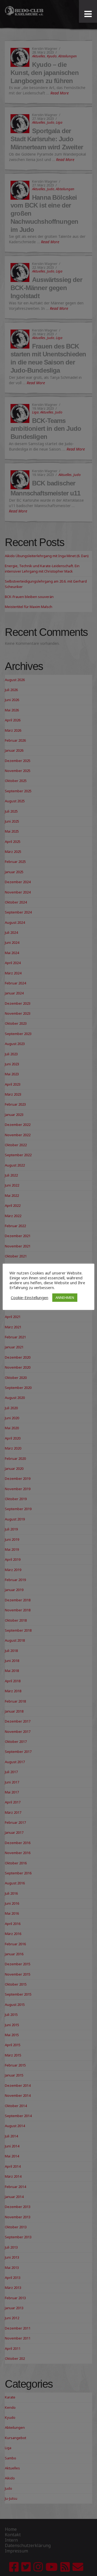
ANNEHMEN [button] (65, 1297)
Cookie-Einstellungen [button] (30, 1297)
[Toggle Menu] (88, 14)
